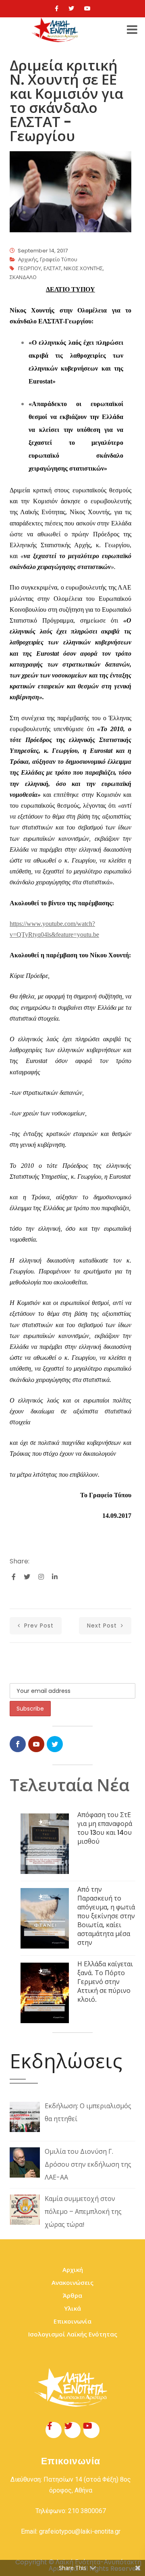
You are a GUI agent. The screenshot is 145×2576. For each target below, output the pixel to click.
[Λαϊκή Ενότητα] (56, 30)
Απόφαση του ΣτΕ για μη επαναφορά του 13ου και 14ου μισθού (105, 1828)
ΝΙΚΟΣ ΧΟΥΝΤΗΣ (83, 268)
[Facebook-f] (54, 2430)
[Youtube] (87, 8)
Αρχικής (28, 259)
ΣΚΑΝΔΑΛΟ (23, 277)
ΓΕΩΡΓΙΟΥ (30, 268)
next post (103, 1626)
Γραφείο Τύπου (59, 259)
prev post (38, 1626)
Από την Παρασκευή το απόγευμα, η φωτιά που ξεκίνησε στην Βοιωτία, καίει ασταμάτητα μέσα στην (106, 1916)
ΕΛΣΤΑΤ (52, 268)
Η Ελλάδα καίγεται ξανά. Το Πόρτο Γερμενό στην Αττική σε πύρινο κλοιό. (105, 1982)
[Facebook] (57, 8)
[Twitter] (71, 8)
